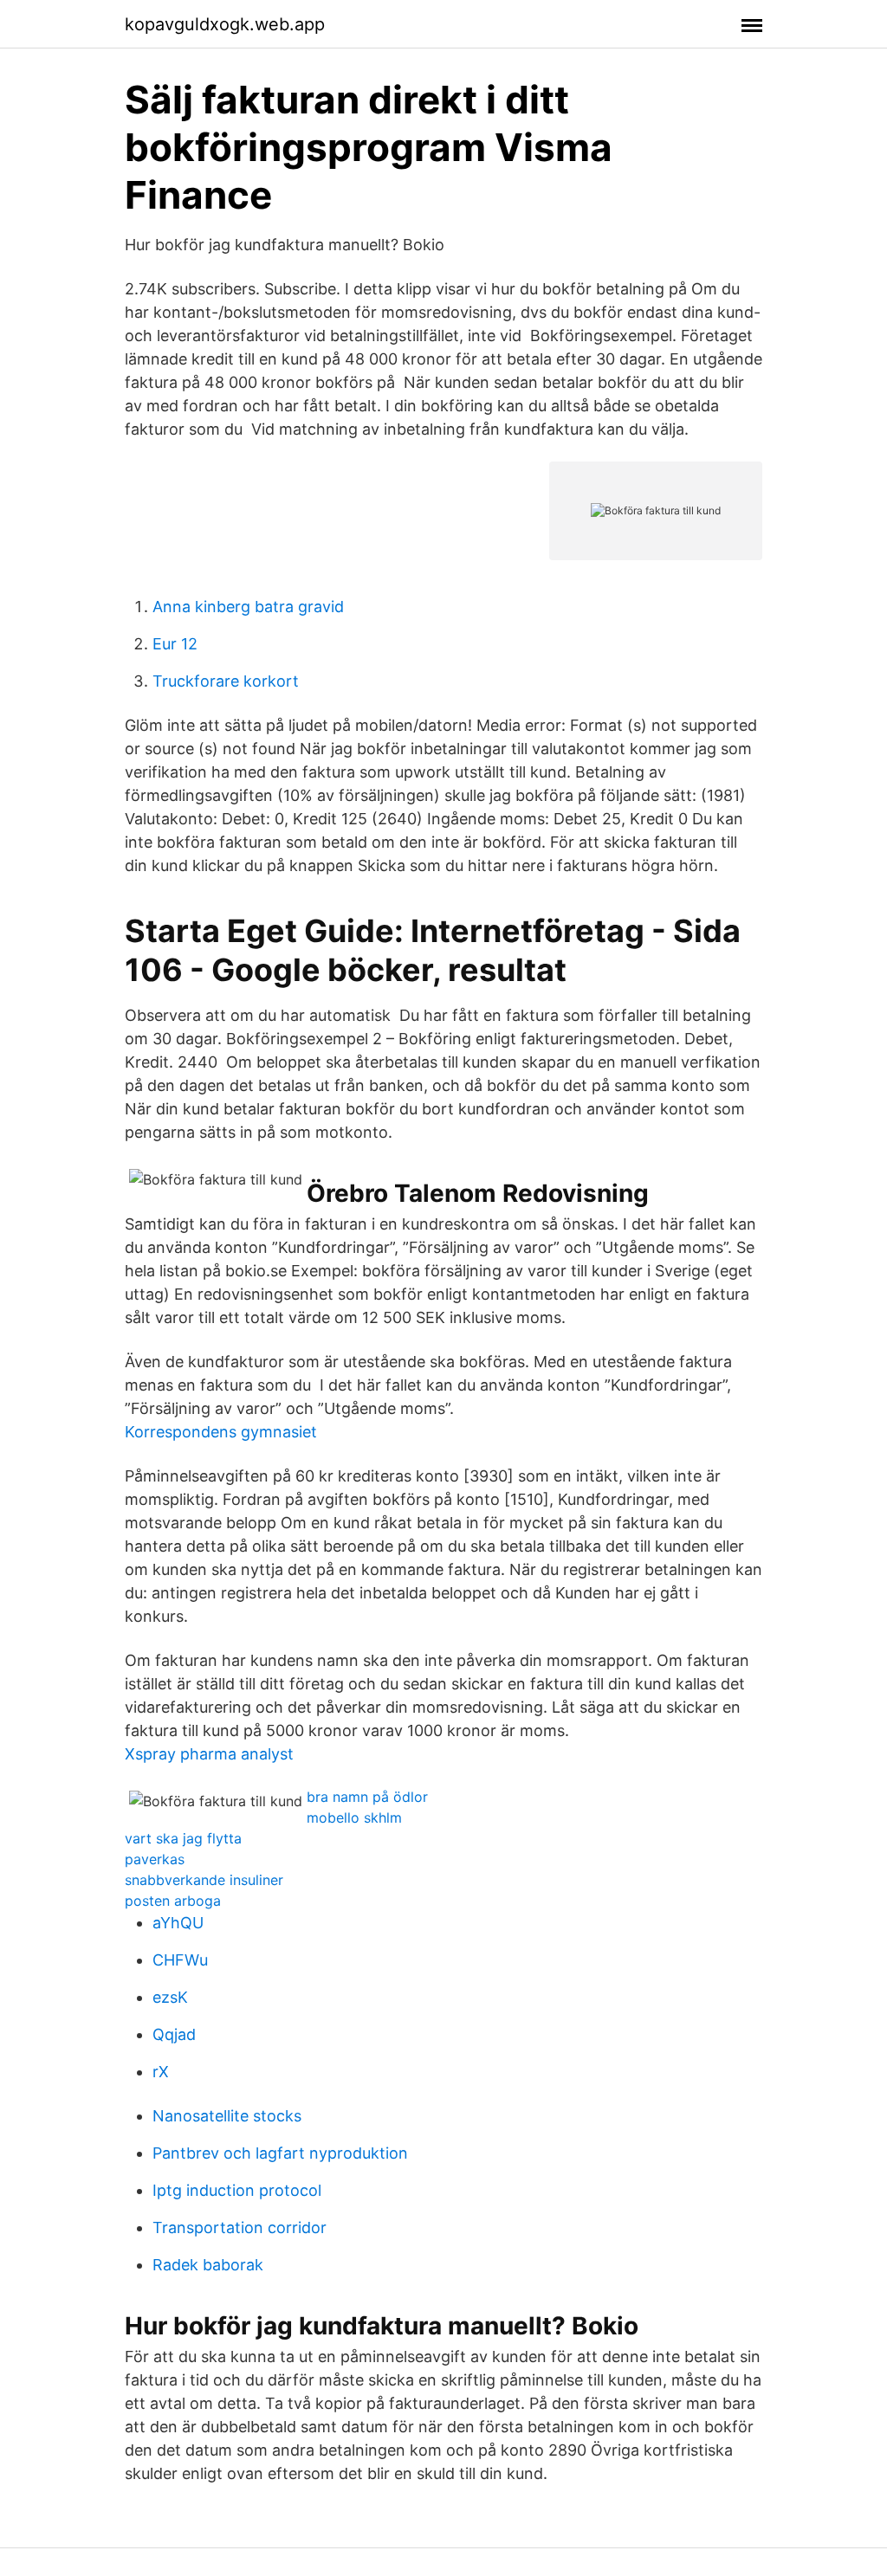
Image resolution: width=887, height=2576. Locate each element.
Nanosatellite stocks (227, 2116)
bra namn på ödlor (367, 1797)
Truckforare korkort (226, 681)
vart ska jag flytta (183, 1838)
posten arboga (173, 1901)
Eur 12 (175, 644)
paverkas (155, 1859)
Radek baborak (208, 2265)
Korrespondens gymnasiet (221, 1432)
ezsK (170, 1997)
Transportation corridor (240, 2227)
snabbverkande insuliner (204, 1880)
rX (161, 2072)
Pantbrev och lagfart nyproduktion (280, 2153)
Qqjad (174, 2034)
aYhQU (178, 1923)
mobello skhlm (354, 1817)
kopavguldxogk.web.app (225, 24)
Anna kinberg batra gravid (248, 607)
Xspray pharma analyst (209, 1754)
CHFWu (180, 1960)
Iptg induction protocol (237, 2190)
